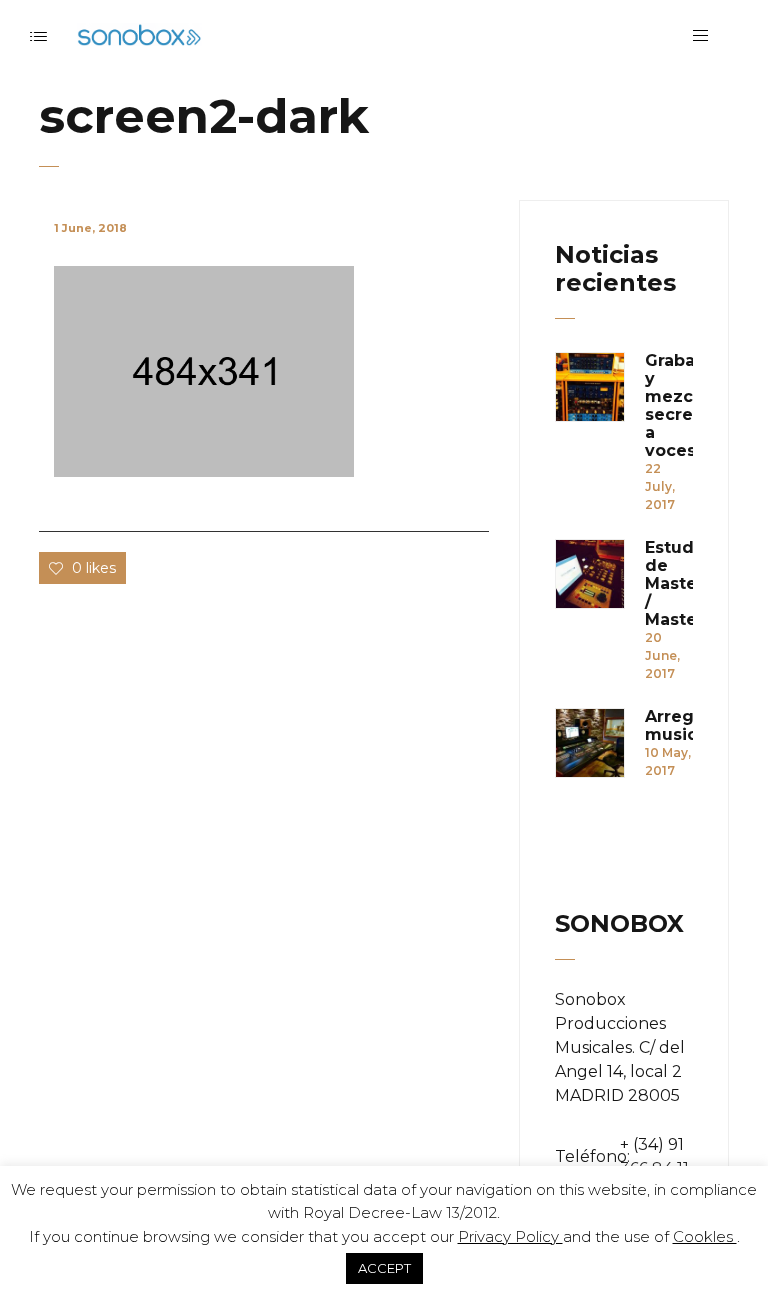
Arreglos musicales (669, 726)
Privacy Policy (510, 1236)
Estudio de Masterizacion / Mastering (669, 584)
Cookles (705, 1236)
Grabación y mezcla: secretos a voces (669, 406)
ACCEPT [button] (384, 1268)
